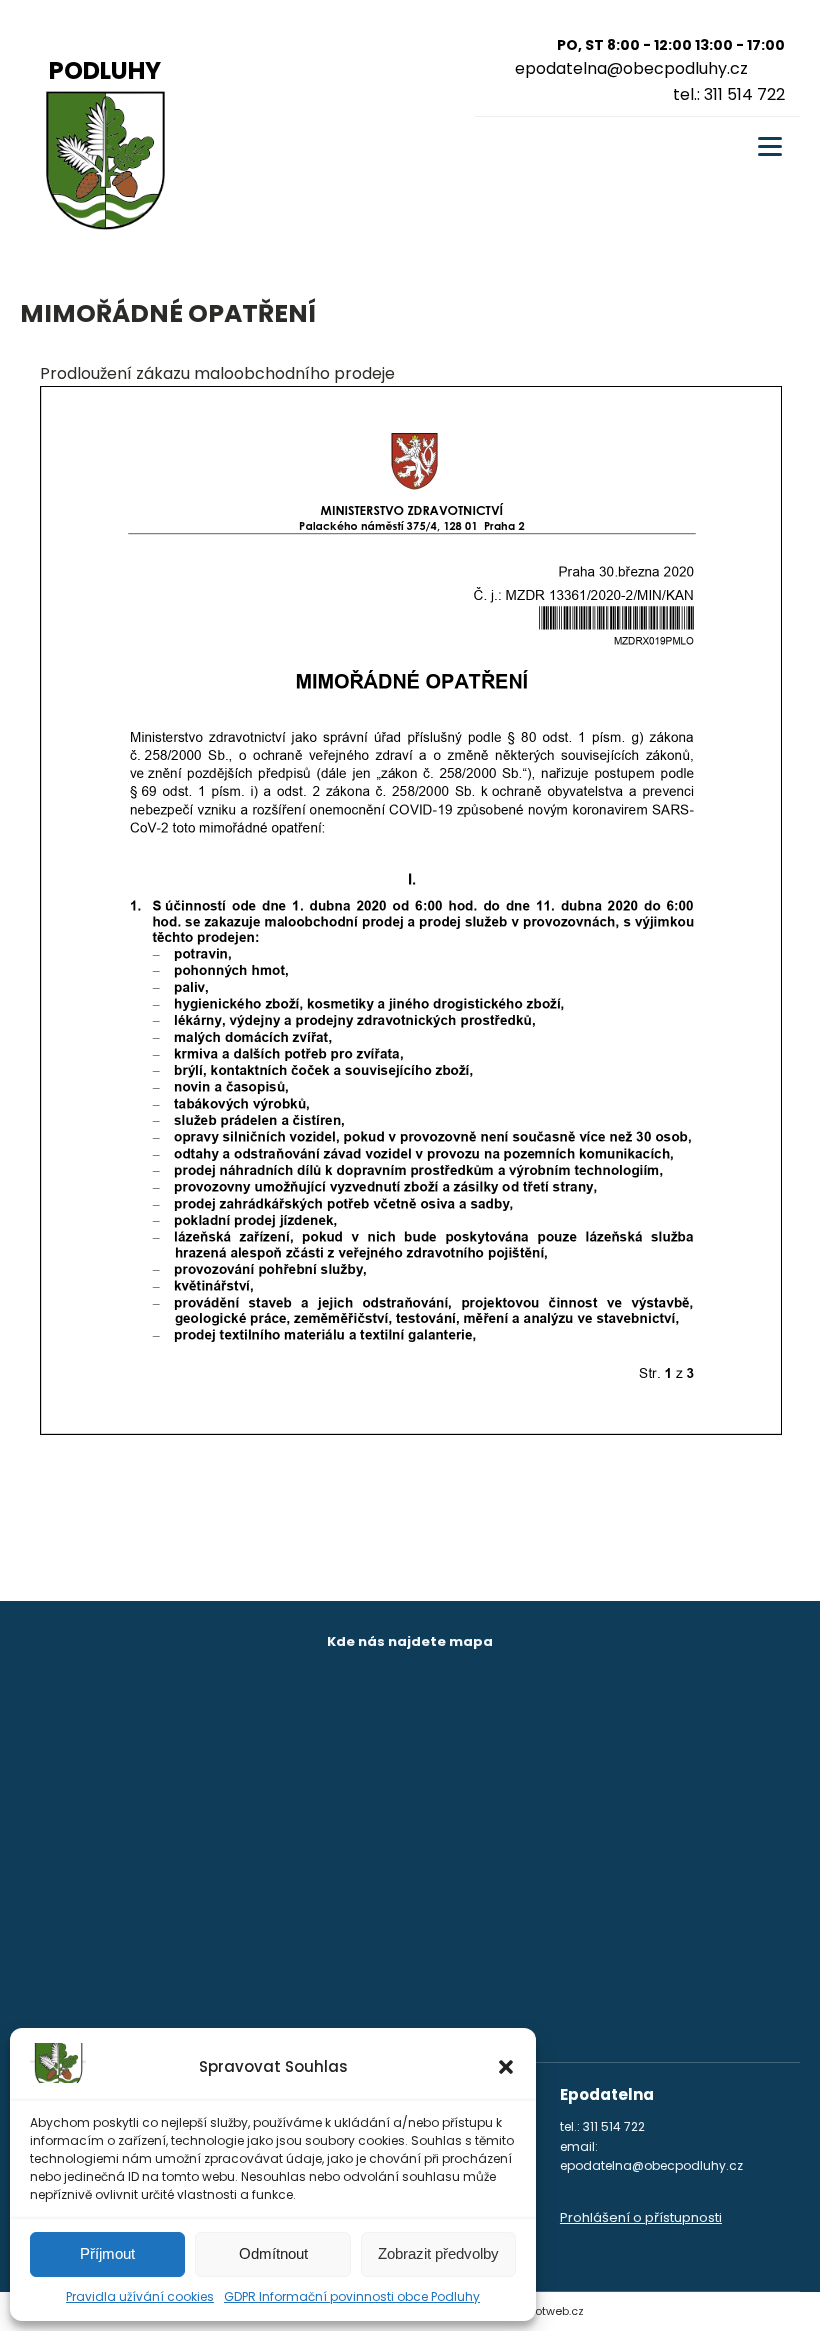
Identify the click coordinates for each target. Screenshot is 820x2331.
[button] (506, 2067)
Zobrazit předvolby (438, 2253)
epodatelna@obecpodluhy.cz (631, 68)
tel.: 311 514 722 (729, 94)
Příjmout (107, 2253)
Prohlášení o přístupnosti (641, 2217)
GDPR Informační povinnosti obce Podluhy (352, 2296)
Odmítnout (273, 2253)
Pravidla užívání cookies (140, 2296)
